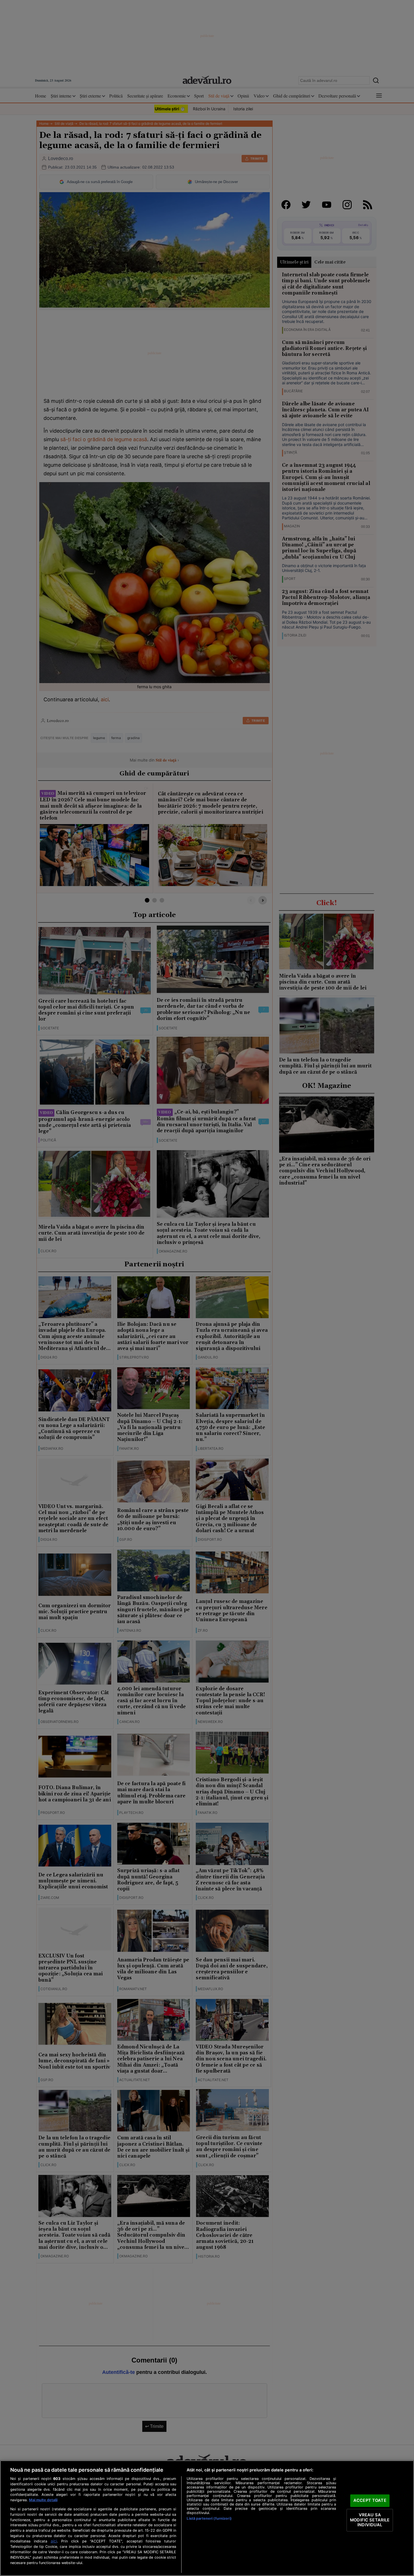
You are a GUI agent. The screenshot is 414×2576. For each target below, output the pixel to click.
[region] (207, 2518)
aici (54, 2541)
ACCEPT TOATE (370, 2501)
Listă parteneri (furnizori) (209, 2518)
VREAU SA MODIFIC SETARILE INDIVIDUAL (370, 2520)
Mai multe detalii (43, 2500)
